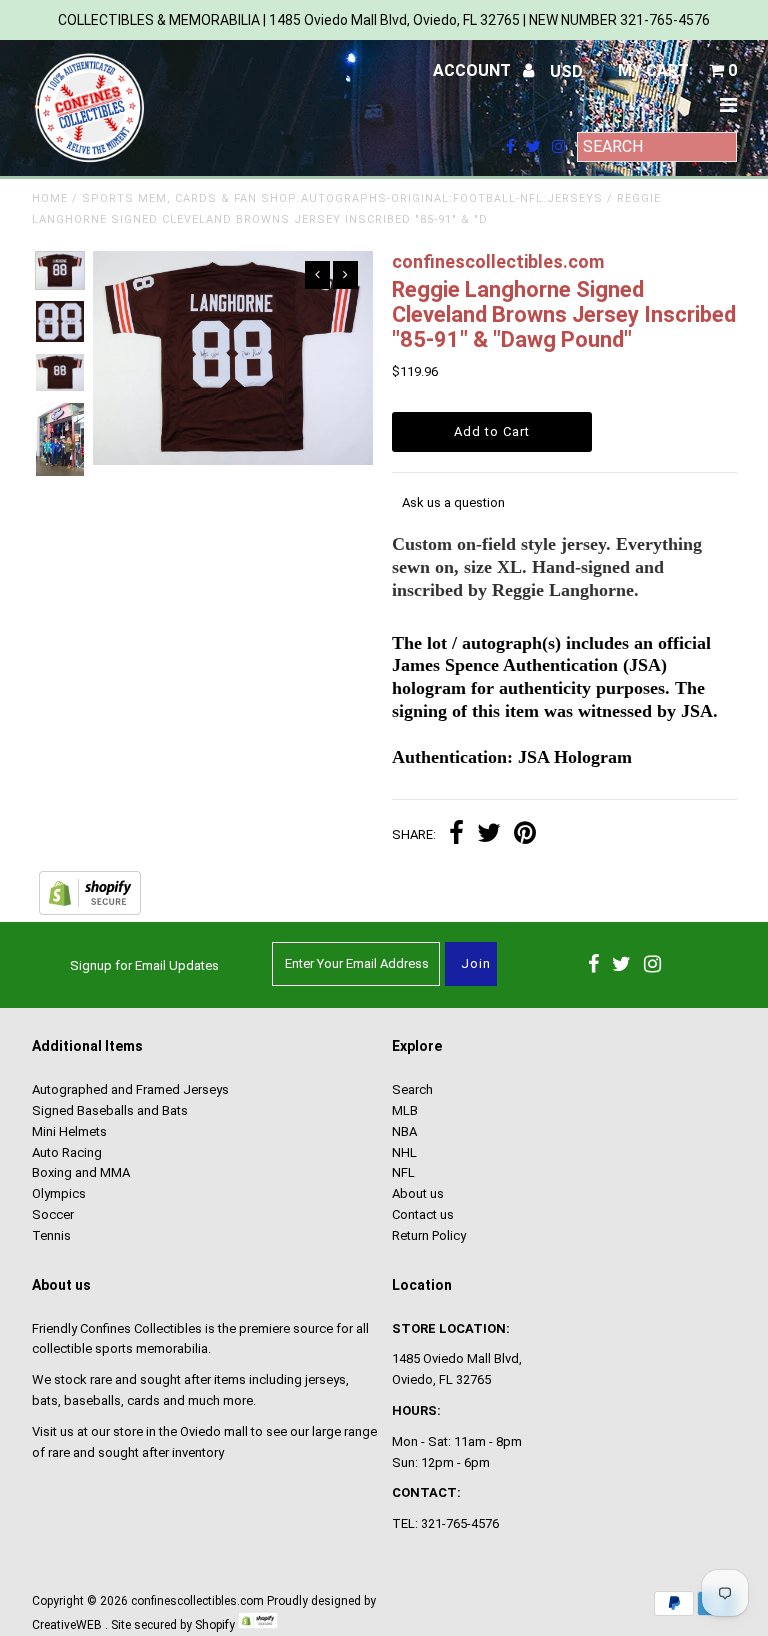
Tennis (51, 1235)
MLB (405, 1110)
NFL (403, 1172)
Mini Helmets (69, 1131)
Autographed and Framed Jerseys (130, 1089)
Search (412, 1089)
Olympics (59, 1193)
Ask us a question (453, 502)
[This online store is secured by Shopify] (90, 910)
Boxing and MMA (81, 1172)
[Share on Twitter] (489, 835)
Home (50, 198)
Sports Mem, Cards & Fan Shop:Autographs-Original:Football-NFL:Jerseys (342, 198)
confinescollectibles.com (197, 1601)
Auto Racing (67, 1152)
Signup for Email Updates (144, 965)
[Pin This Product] (525, 835)
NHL (404, 1152)
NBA (404, 1131)
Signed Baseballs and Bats (110, 1110)
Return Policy (429, 1235)
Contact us (423, 1214)
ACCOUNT (474, 70)
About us (418, 1193)
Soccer (53, 1214)
